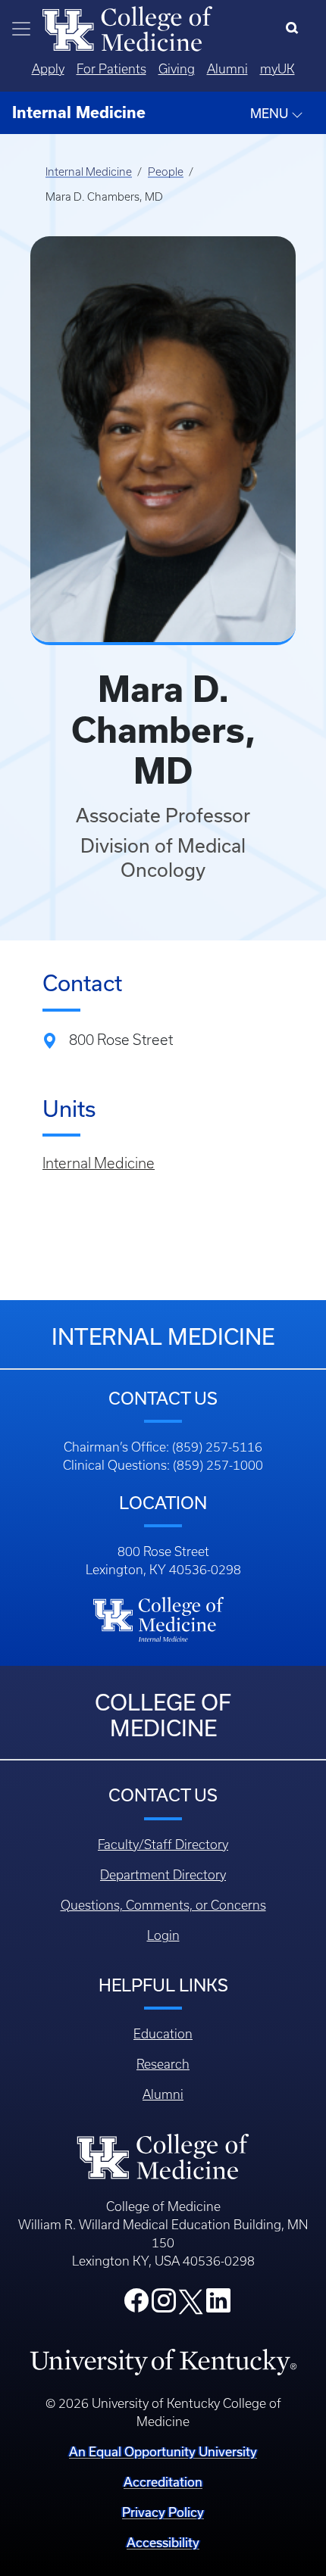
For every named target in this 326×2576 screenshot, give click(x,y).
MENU (271, 113)
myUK (277, 69)
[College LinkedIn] (218, 2305)
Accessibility (163, 2542)
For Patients (111, 69)
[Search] (295, 29)
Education (163, 2034)
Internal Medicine (89, 172)
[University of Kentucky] (163, 2361)
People (166, 172)
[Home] (127, 27)
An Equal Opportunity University (163, 2451)
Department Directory (163, 1875)
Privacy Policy (163, 2512)
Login (163, 1935)
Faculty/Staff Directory (163, 1845)
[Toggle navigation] (21, 29)
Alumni (227, 69)
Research (163, 2064)
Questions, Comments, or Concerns (163, 1905)
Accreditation (163, 2482)
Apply (48, 69)
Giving (177, 69)
